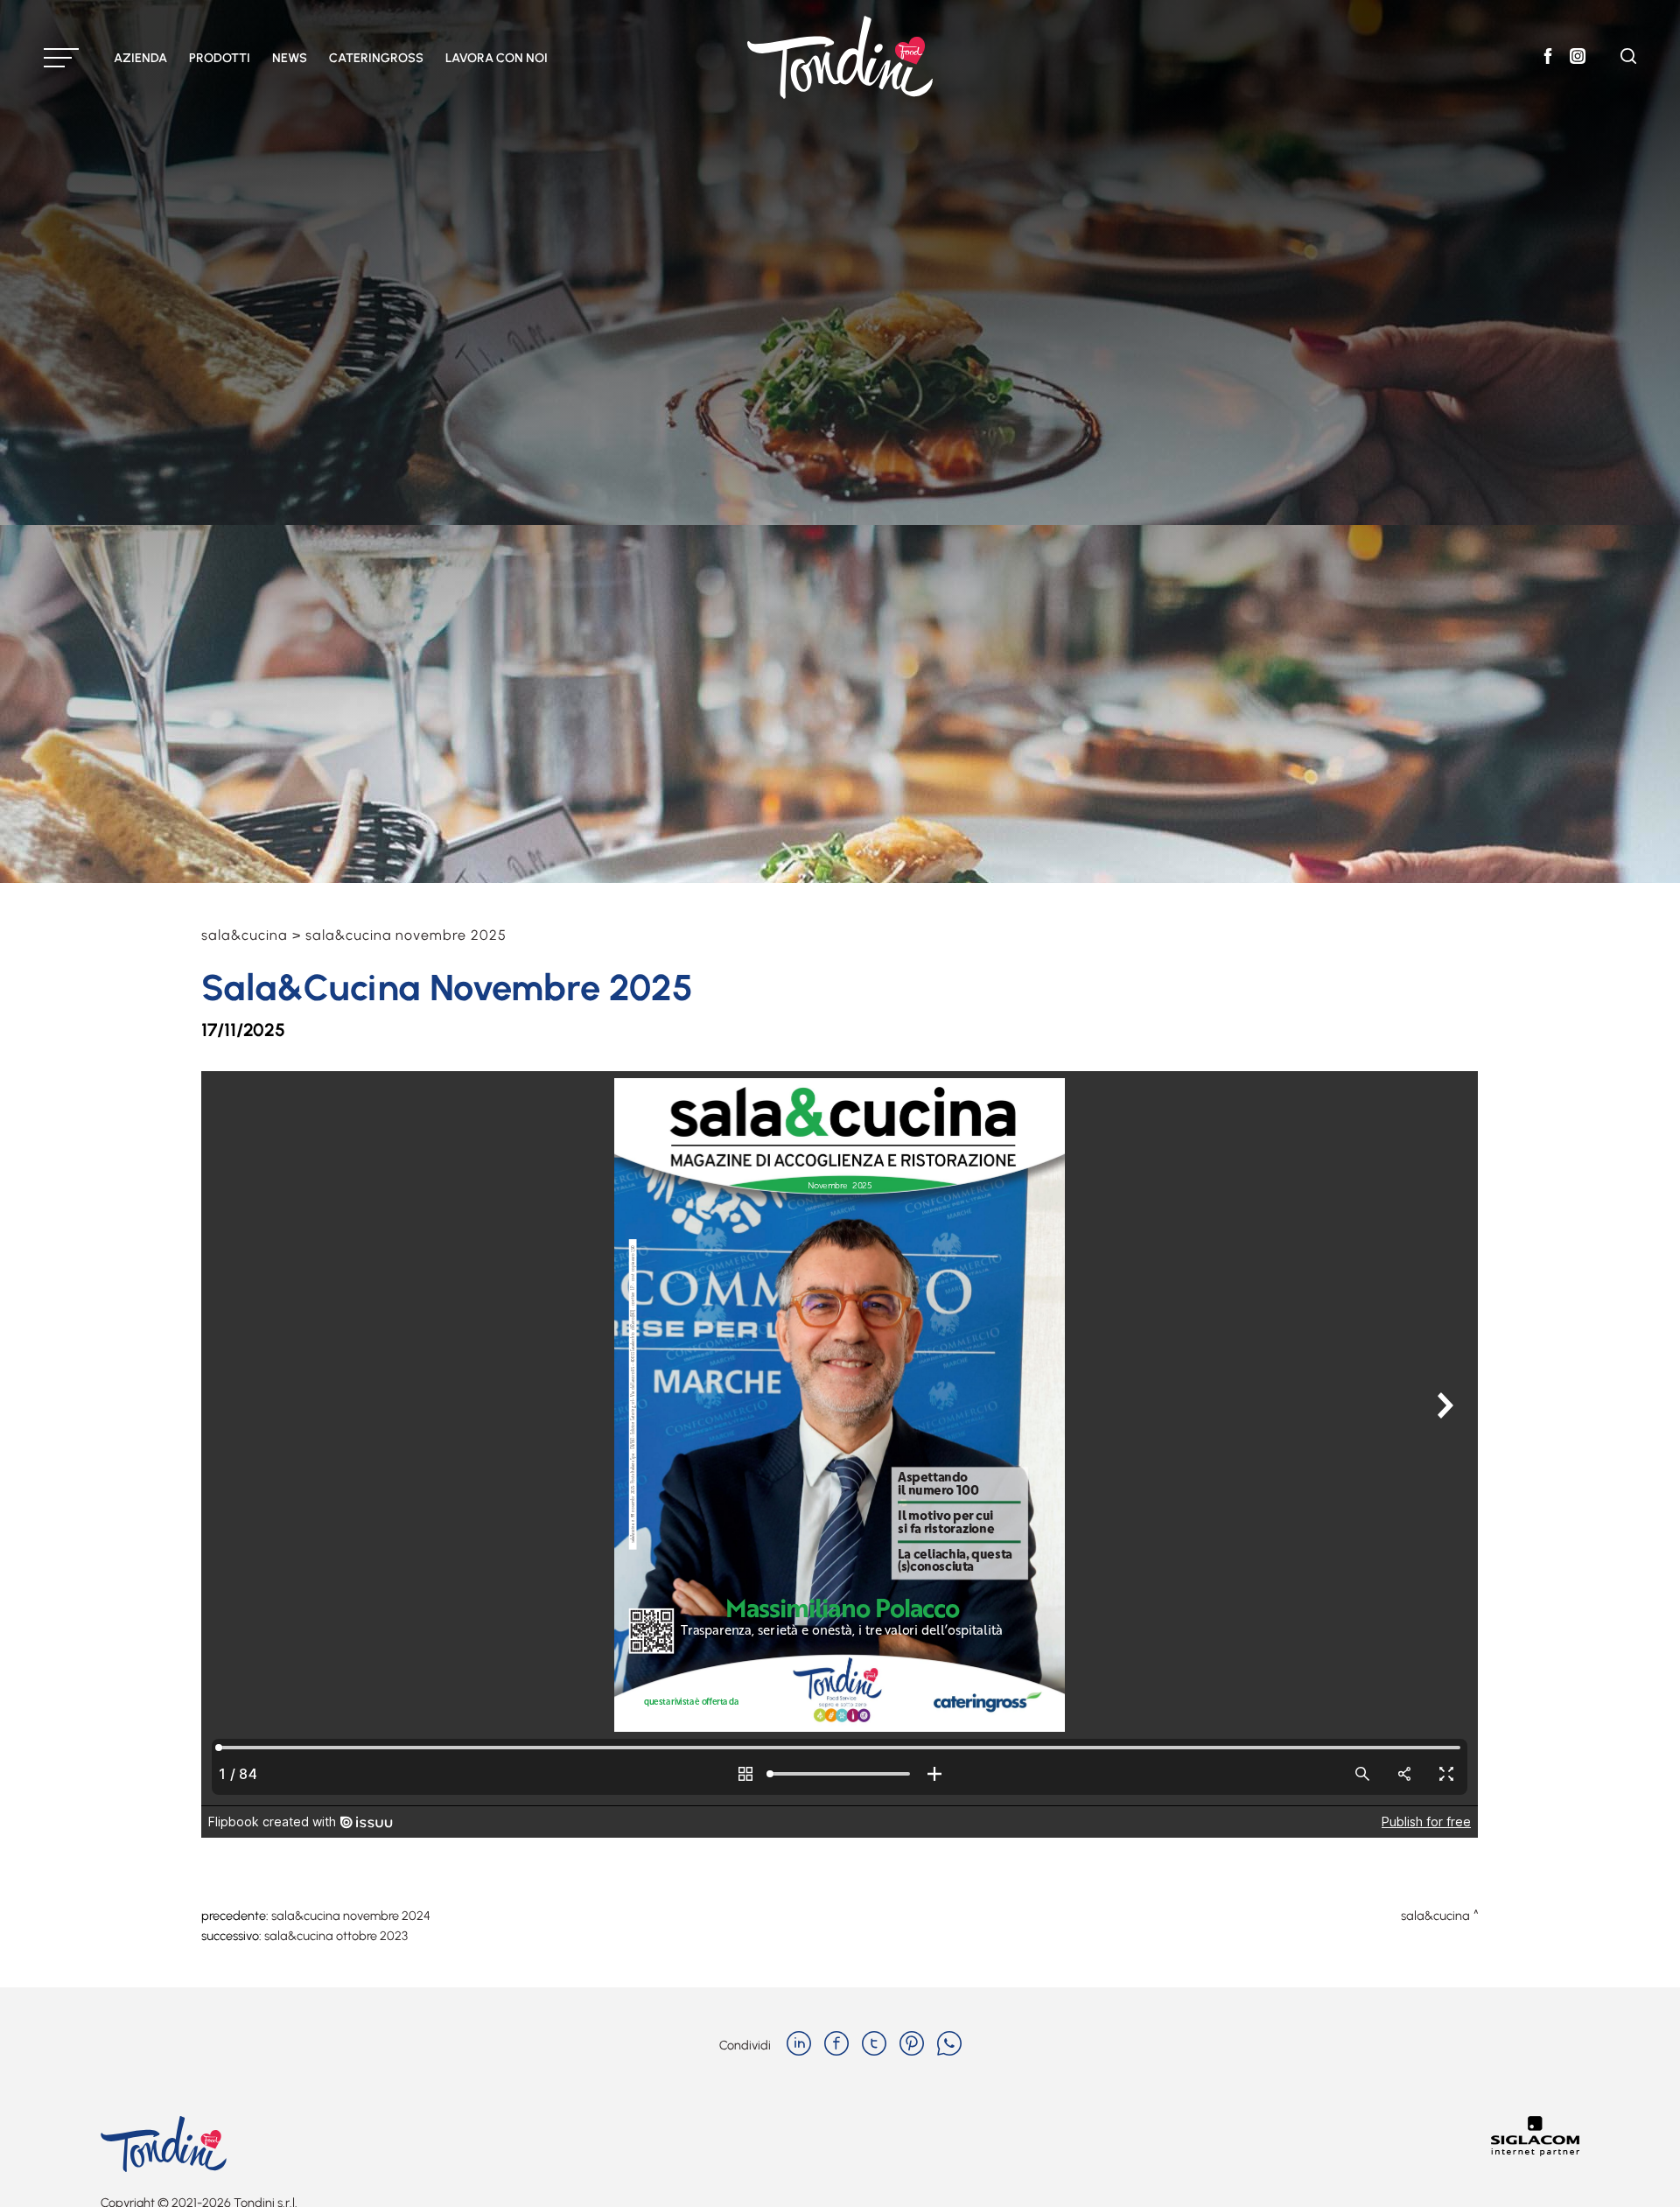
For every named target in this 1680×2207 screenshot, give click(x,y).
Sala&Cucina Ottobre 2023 (336, 1936)
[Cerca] (1628, 59)
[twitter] (874, 2045)
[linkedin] (799, 2045)
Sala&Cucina (245, 935)
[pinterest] (912, 2045)
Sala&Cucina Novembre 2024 (351, 1916)
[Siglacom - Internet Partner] (1535, 2151)
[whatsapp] (949, 2045)
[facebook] (836, 2045)
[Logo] (840, 57)
